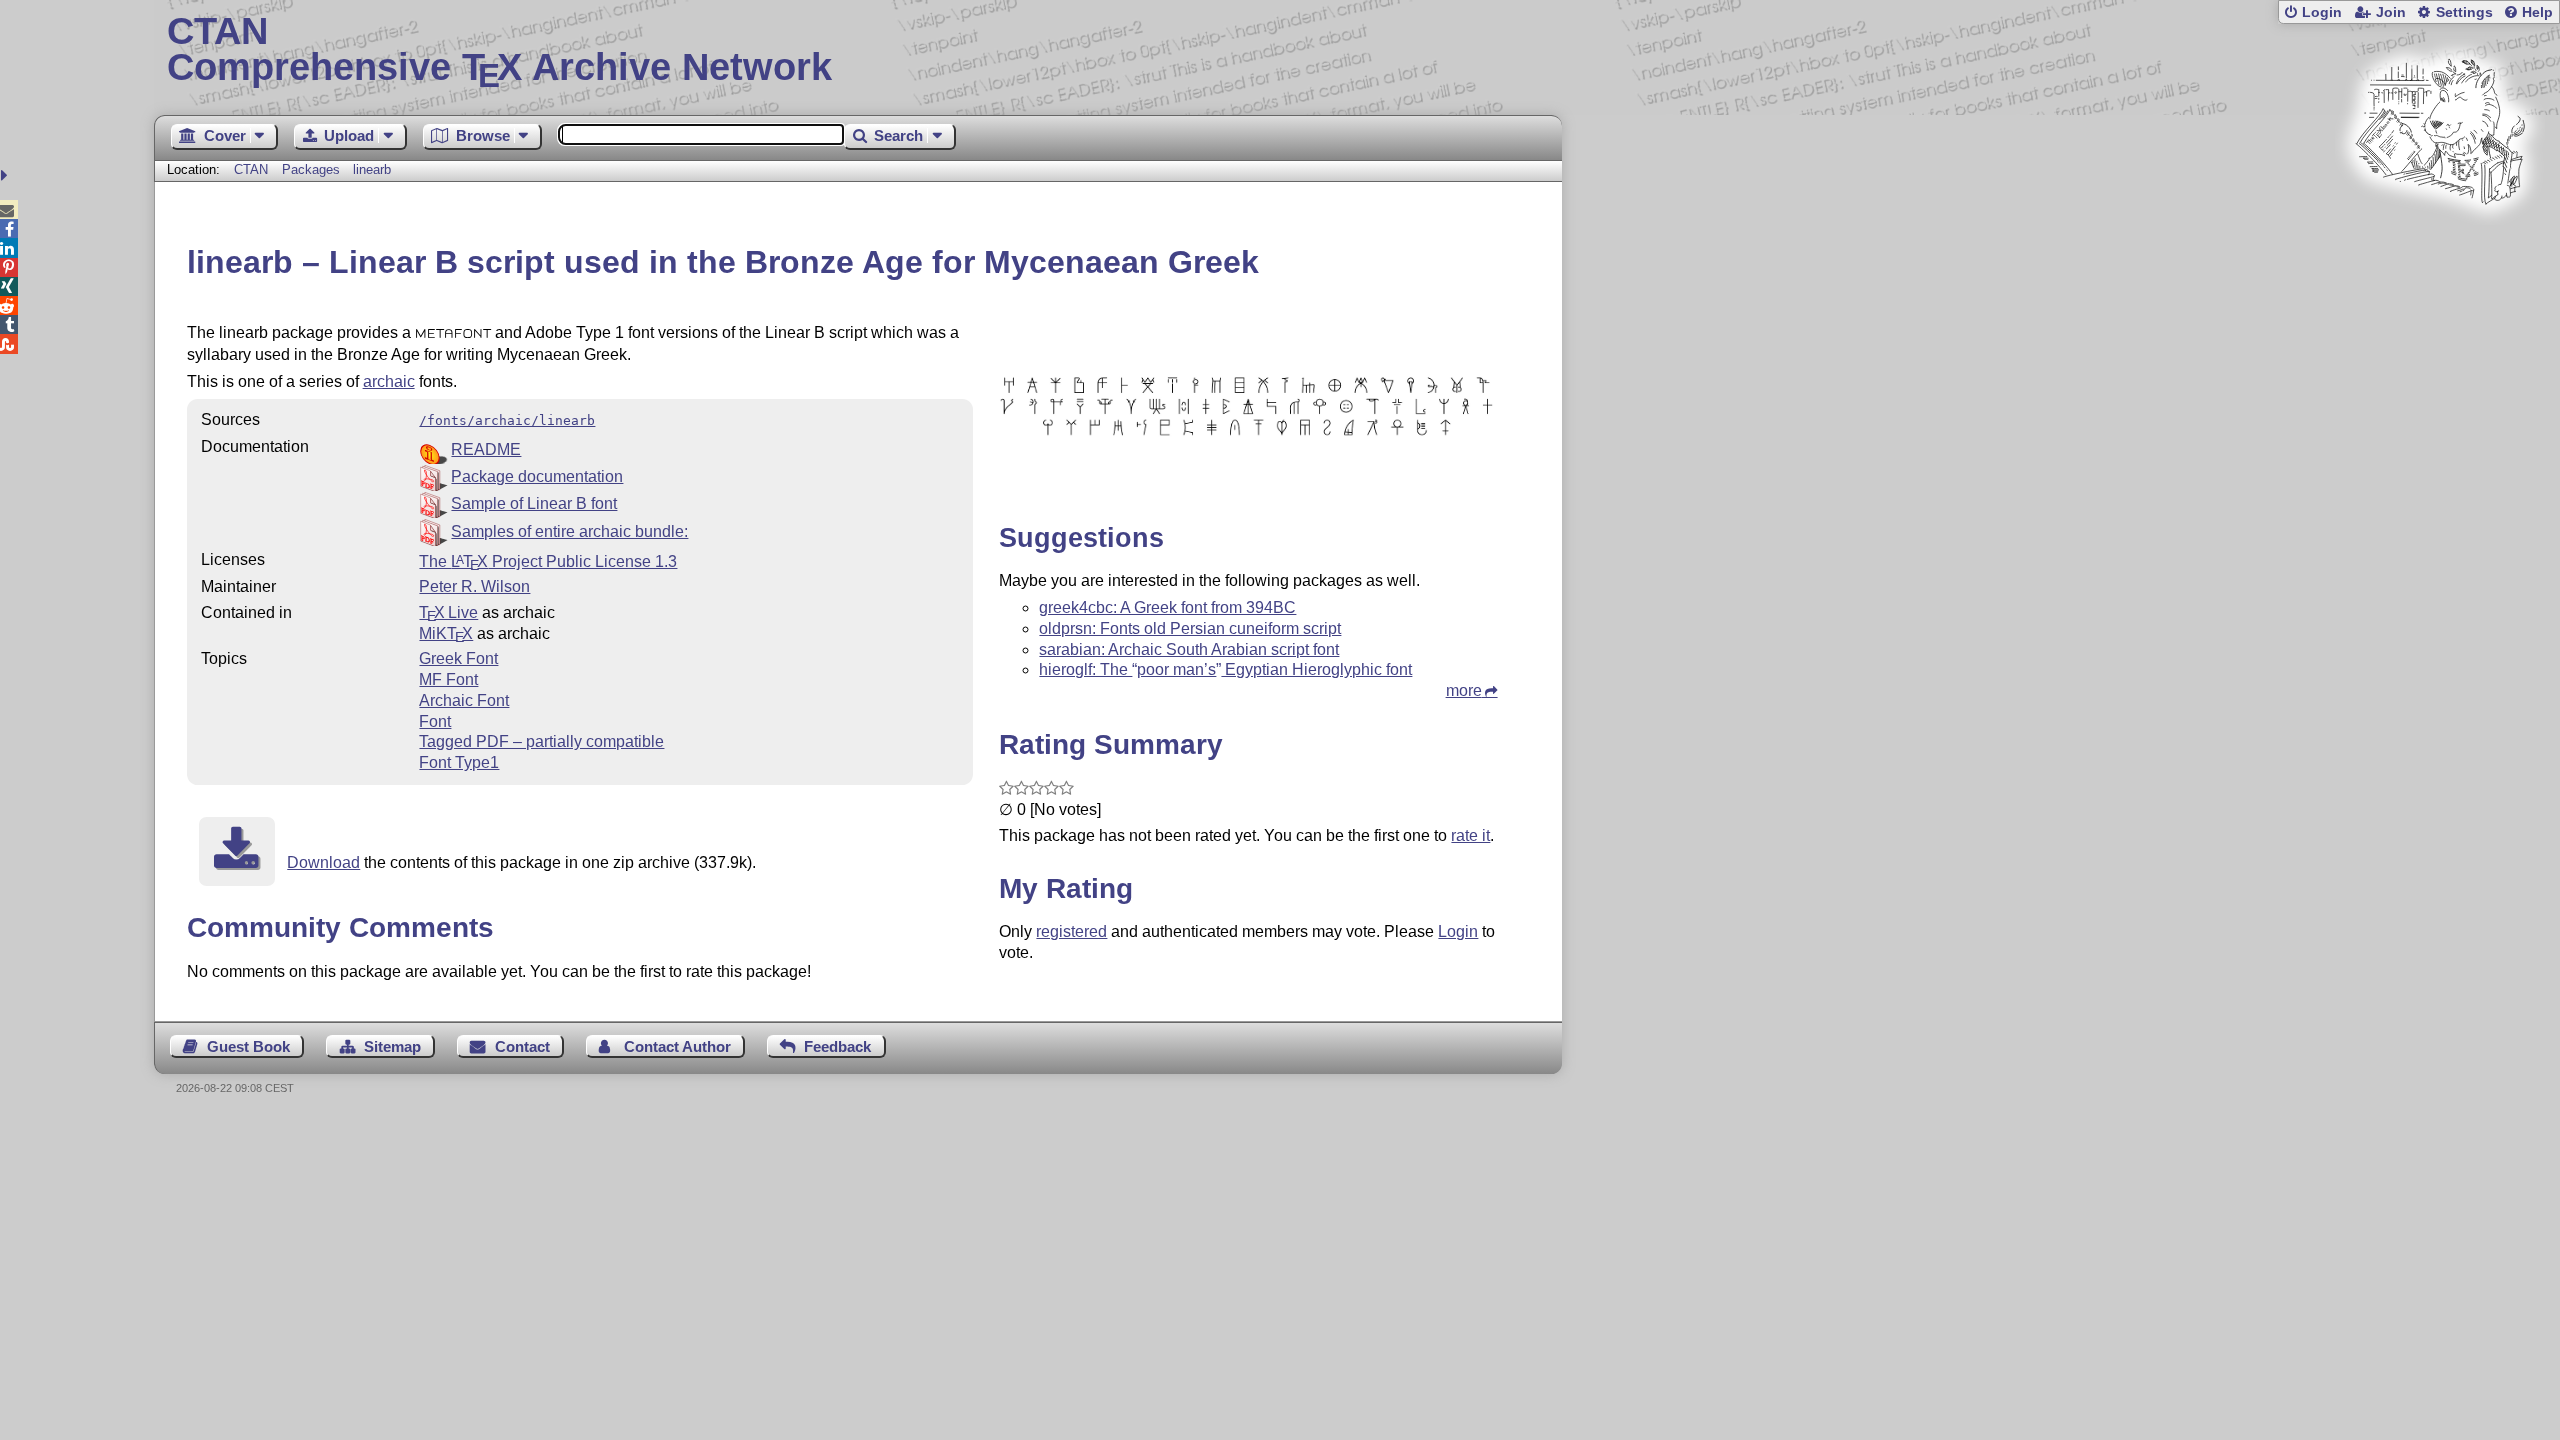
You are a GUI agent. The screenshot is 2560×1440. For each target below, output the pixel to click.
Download (323, 862)
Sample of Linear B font (534, 503)
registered (1071, 931)
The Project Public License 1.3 (548, 561)
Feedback (837, 1046)
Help (2537, 12)
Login (2322, 12)
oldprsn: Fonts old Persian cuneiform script (1190, 628)
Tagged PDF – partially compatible (541, 741)
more (1464, 690)
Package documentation (537, 476)
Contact (522, 1046)
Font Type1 (459, 762)
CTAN (251, 169)
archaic (389, 381)
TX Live (448, 612)
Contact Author (677, 1046)
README (486, 449)
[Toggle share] (6, 175)
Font (435, 721)
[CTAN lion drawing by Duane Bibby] (2440, 242)
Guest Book (248, 1046)
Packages (313, 169)
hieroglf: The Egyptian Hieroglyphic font (1225, 669)
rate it (1470, 835)
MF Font (448, 679)
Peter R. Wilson (474, 586)
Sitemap (392, 1046)
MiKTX (446, 633)
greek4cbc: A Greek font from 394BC (1167, 607)
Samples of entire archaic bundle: (569, 531)
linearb (372, 169)
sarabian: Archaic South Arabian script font (1189, 649)
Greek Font (458, 658)
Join (2391, 12)
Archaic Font (464, 700)
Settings (2464, 12)
